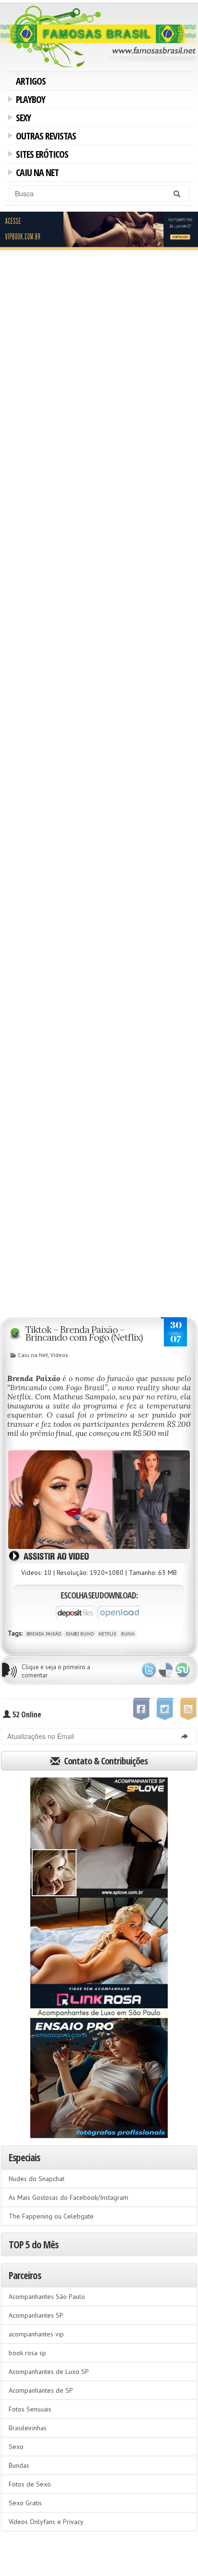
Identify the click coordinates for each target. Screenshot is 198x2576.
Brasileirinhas (28, 2428)
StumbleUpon (183, 1670)
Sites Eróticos (40, 155)
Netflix (107, 1634)
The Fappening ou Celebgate (51, 2216)
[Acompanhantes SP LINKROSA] (99, 1958)
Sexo (16, 2447)
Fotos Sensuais (30, 2409)
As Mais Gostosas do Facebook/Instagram (68, 2197)
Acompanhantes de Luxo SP (49, 2372)
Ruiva (128, 1634)
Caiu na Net (36, 174)
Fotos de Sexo (30, 2484)
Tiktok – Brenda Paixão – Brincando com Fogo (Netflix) (84, 1333)
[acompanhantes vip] (99, 230)
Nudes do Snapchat (37, 2179)
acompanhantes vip (36, 2334)
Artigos (31, 81)
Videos (59, 1355)
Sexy (22, 119)
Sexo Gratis (25, 2503)
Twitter (149, 1670)
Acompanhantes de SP (41, 2390)
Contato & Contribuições (105, 1761)
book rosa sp (27, 2353)
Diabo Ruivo (80, 1634)
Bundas (19, 2465)
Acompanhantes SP (36, 2315)
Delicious (166, 1670)
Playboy (29, 101)
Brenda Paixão (44, 1634)
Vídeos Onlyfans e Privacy (46, 2522)
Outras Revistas (44, 137)
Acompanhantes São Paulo (47, 2297)
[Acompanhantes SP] (99, 1838)
